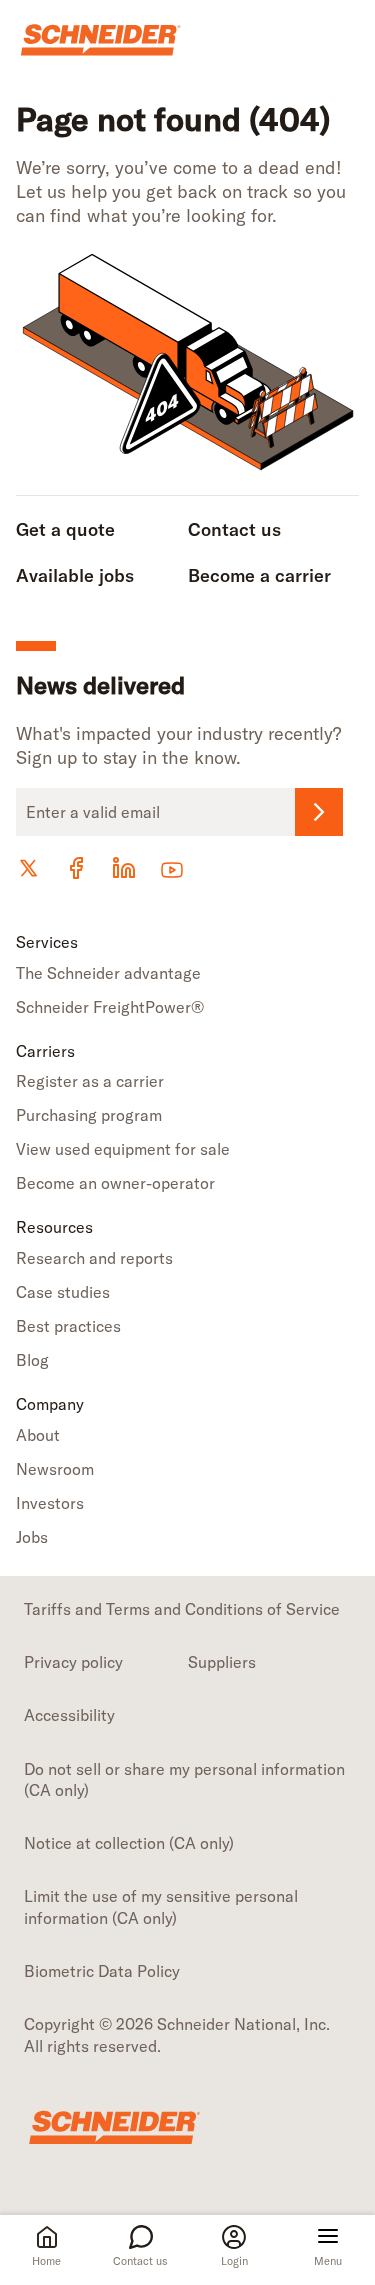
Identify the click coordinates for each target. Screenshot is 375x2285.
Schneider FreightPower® (110, 1007)
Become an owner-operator (115, 1183)
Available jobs (75, 575)
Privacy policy (73, 1662)
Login (234, 2261)
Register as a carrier (90, 1081)
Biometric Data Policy (102, 1971)
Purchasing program (89, 1115)
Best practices (68, 1326)
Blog (32, 1360)
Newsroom (55, 1469)
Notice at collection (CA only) (129, 1843)
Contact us (140, 2261)
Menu (328, 2261)
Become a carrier (259, 575)
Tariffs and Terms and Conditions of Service (182, 1609)
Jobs (32, 1537)
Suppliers (222, 1662)
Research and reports (94, 1258)
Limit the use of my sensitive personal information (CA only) (161, 1906)
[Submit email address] (319, 812)
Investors (50, 1503)
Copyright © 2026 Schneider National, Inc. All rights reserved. (177, 2034)
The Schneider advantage (108, 973)
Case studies (63, 1292)
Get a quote (65, 529)
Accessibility (69, 1715)
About (38, 1435)
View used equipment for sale (123, 1149)
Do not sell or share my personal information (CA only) (184, 1779)
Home (46, 2261)
